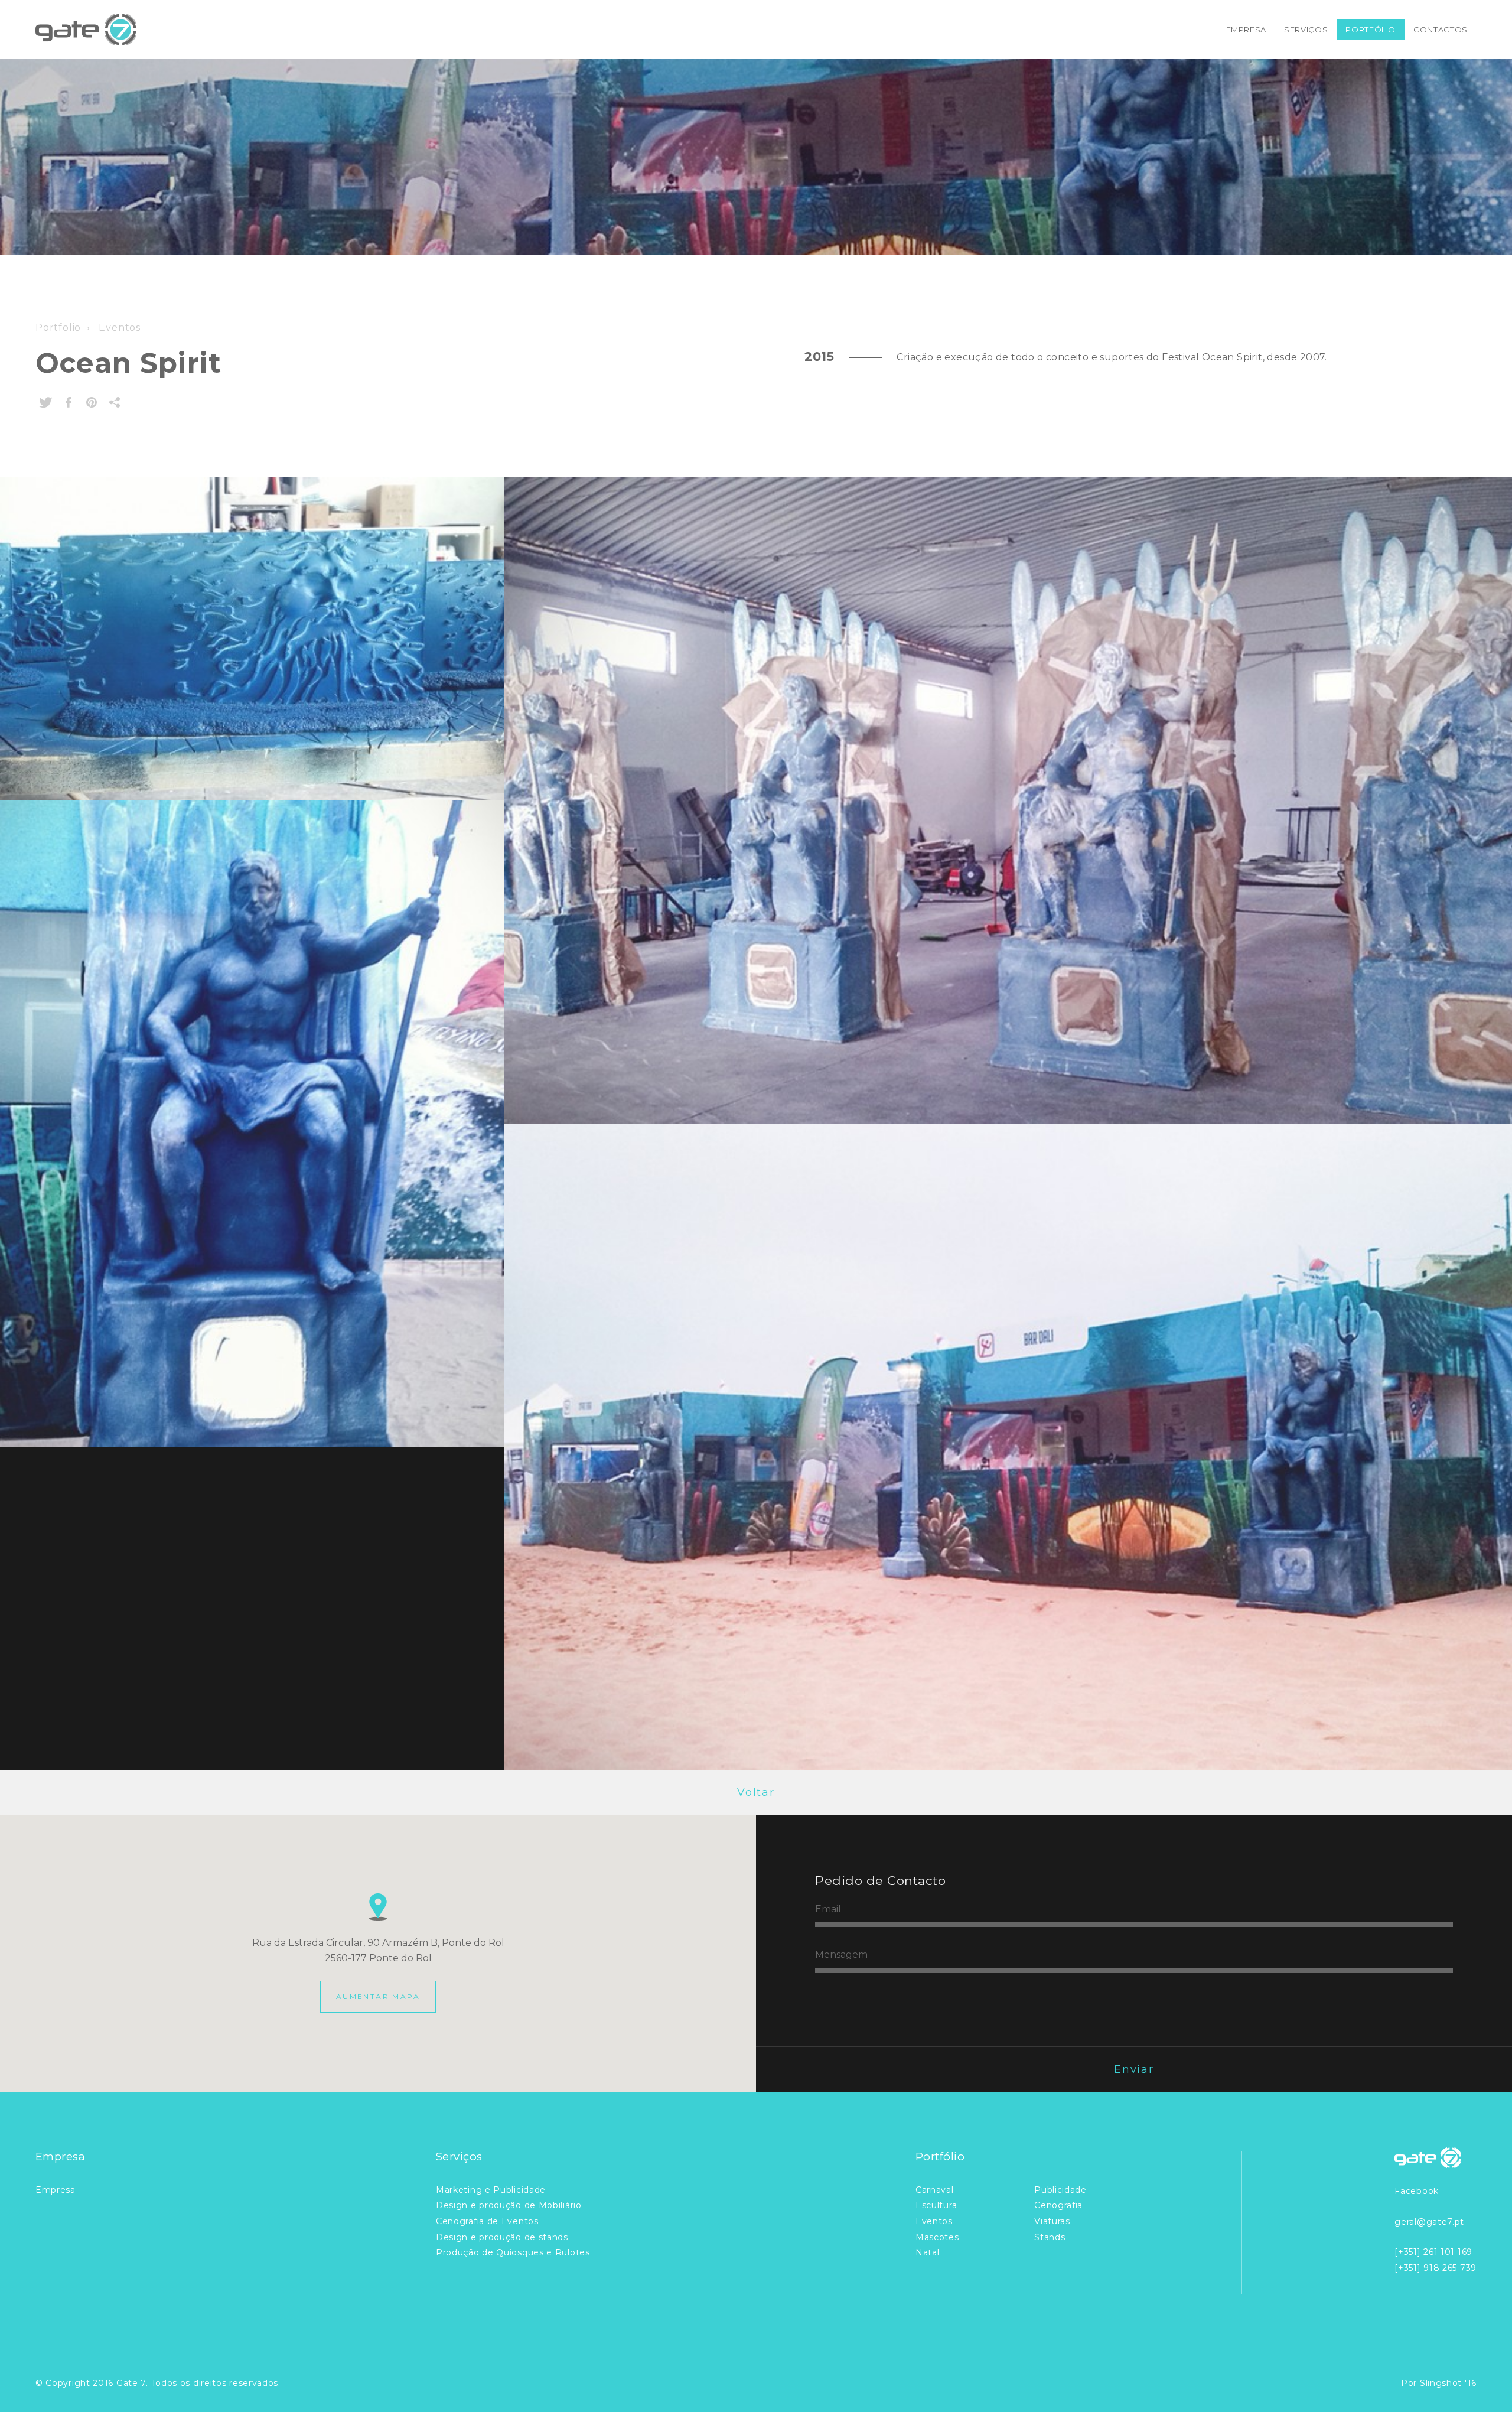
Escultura (936, 2205)
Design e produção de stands (502, 2237)
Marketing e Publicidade (491, 2190)
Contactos (1441, 30)
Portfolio (58, 328)
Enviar (1134, 2069)
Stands (1050, 2237)
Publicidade (1060, 2190)
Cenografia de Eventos (487, 2221)
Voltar (756, 1792)
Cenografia (1058, 2205)
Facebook (1417, 2191)
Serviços (1306, 30)
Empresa (1247, 30)
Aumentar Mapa (378, 1996)
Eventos (118, 328)
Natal (928, 2252)
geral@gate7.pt (1429, 2222)
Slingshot (1441, 2383)
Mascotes (937, 2237)
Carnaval (935, 2190)
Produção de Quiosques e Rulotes (513, 2252)
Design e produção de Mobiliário (509, 2205)
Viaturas (1052, 2221)
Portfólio (1371, 30)
